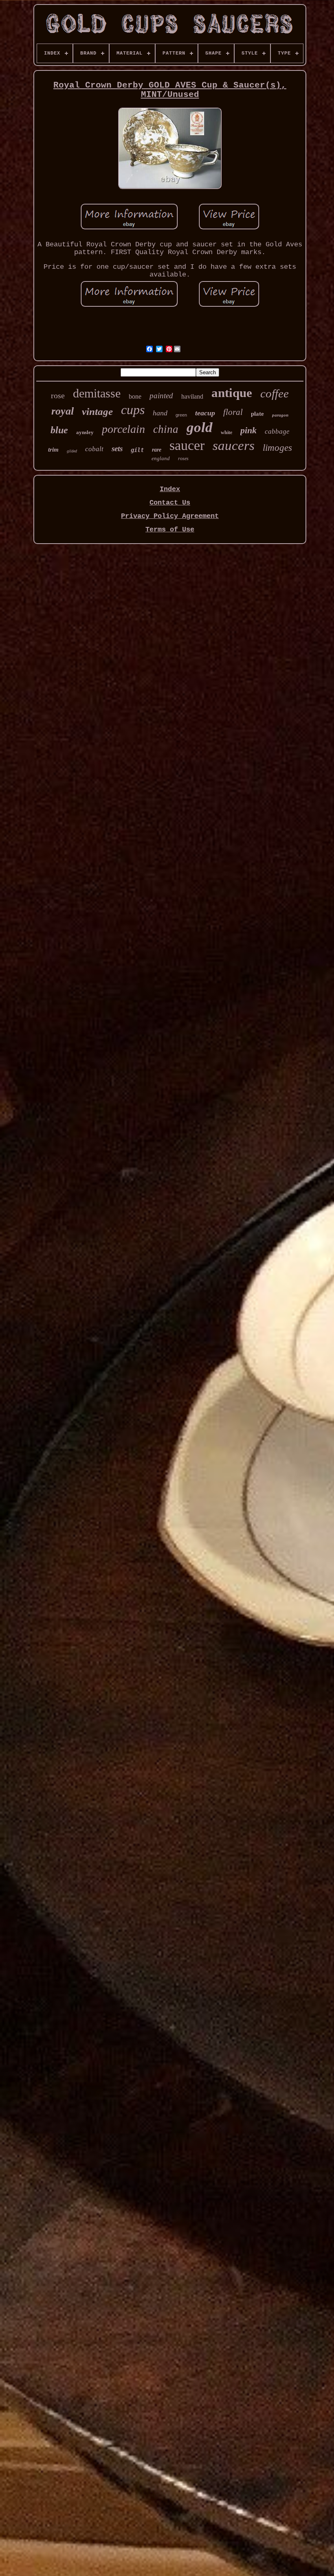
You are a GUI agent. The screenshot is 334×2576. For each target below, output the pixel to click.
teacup (205, 413)
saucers (234, 445)
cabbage (277, 431)
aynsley (85, 432)
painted (161, 396)
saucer (187, 445)
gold (200, 427)
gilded (72, 451)
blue (59, 430)
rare (157, 450)
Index (170, 489)
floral (233, 412)
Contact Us (170, 503)
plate (257, 414)
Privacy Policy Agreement (170, 516)
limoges (277, 448)
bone (135, 396)
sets (117, 449)
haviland (192, 396)
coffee (275, 393)
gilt (137, 450)
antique (232, 393)
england (161, 458)
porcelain (123, 429)
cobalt (94, 449)
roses (183, 459)
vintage (97, 411)
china (166, 429)
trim (53, 450)
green (181, 415)
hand (160, 413)
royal (63, 411)
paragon (280, 415)
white (226, 432)
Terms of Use (170, 530)
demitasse (97, 393)
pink (248, 430)
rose (58, 395)
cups (133, 410)
